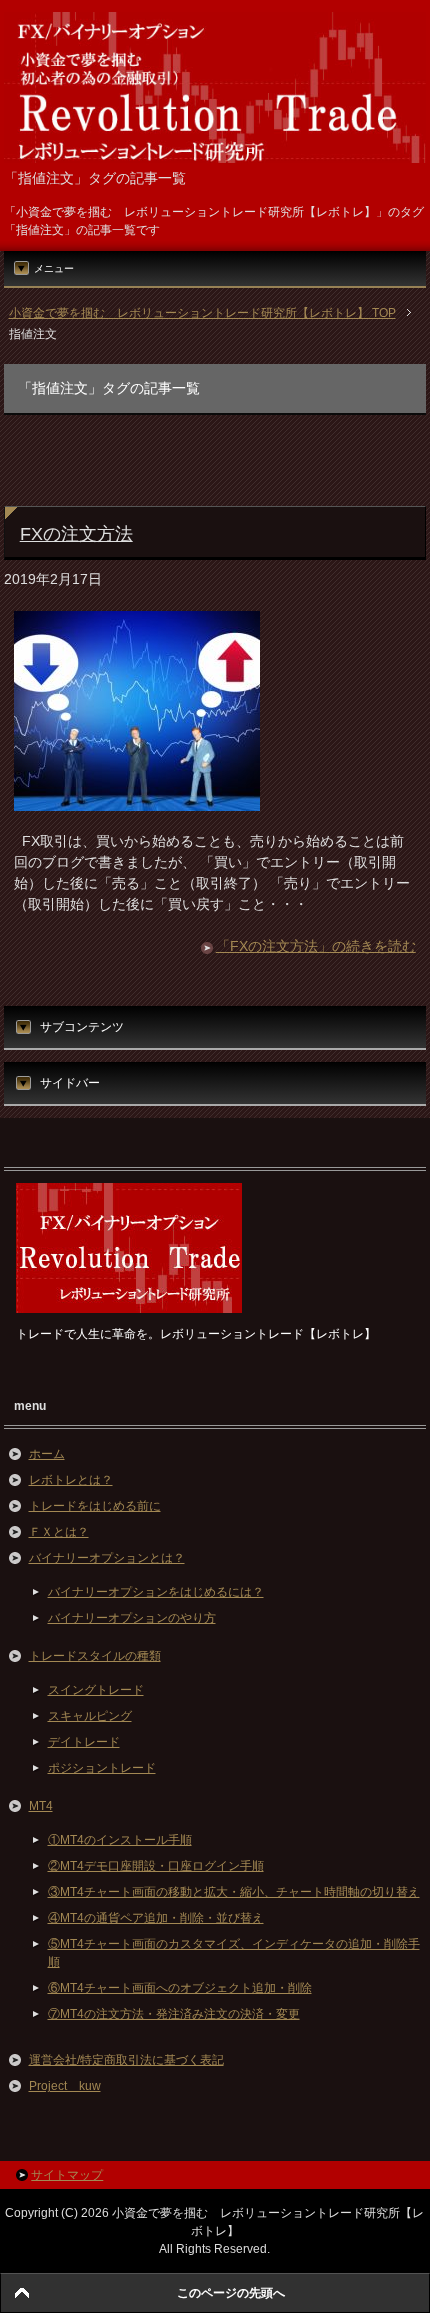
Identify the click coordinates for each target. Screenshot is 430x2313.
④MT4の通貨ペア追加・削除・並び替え (156, 1918)
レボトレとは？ (71, 1480)
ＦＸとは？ (59, 1532)
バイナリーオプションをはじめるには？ (156, 1592)
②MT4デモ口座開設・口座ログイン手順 (156, 1866)
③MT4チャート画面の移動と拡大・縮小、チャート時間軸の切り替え (234, 1892)
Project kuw (65, 2086)
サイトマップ (67, 2175)
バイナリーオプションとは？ (107, 1558)
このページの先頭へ (231, 2293)
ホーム (47, 1454)
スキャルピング (90, 1716)
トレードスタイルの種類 (95, 1656)
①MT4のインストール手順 (120, 1840)
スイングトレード (96, 1690)
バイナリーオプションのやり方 (132, 1618)
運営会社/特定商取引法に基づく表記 (126, 2060)
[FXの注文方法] (137, 800)
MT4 (41, 1806)
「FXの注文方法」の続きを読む (316, 946)
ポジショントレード (102, 1768)
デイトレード (84, 1742)
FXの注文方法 (76, 534)
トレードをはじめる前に (95, 1506)
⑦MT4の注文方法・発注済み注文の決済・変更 (174, 2014)
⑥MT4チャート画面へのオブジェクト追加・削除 (180, 1988)
